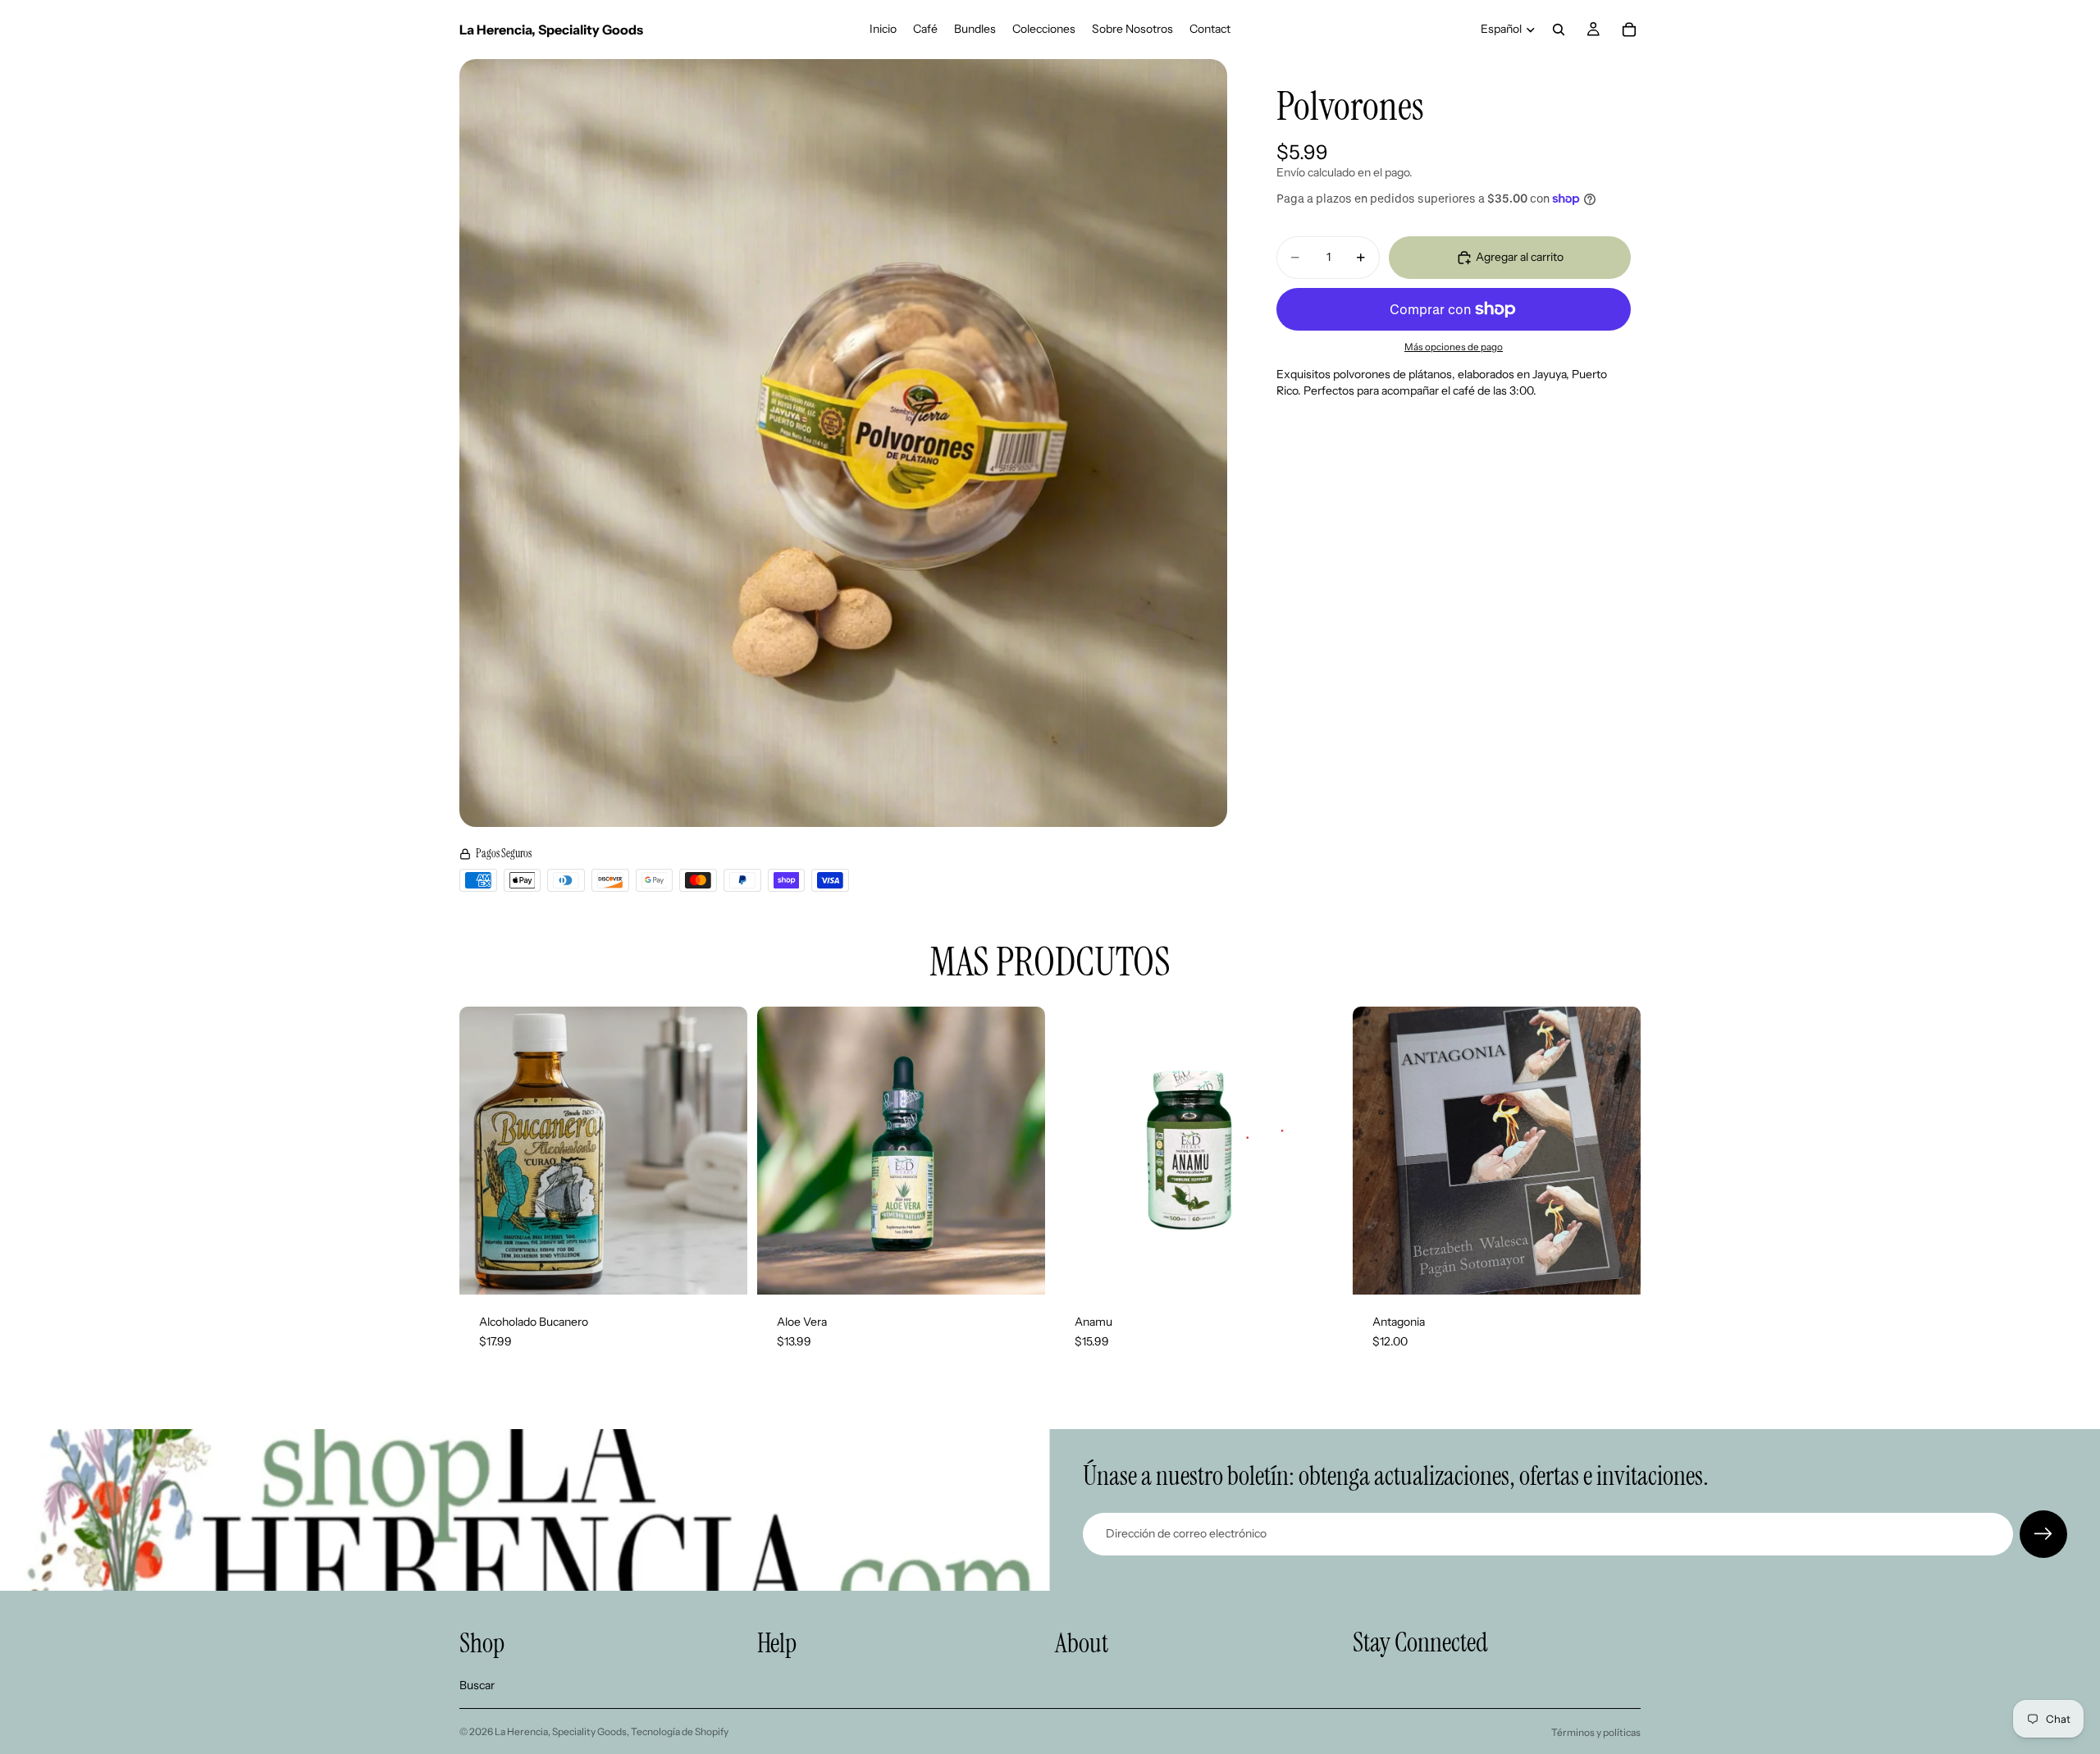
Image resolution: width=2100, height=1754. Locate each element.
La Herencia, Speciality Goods (561, 1731)
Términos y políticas (1596, 1732)
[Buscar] (1559, 30)
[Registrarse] (2043, 1534)
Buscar (477, 1685)
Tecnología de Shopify (680, 1731)
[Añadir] (722, 1270)
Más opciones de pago (1454, 346)
